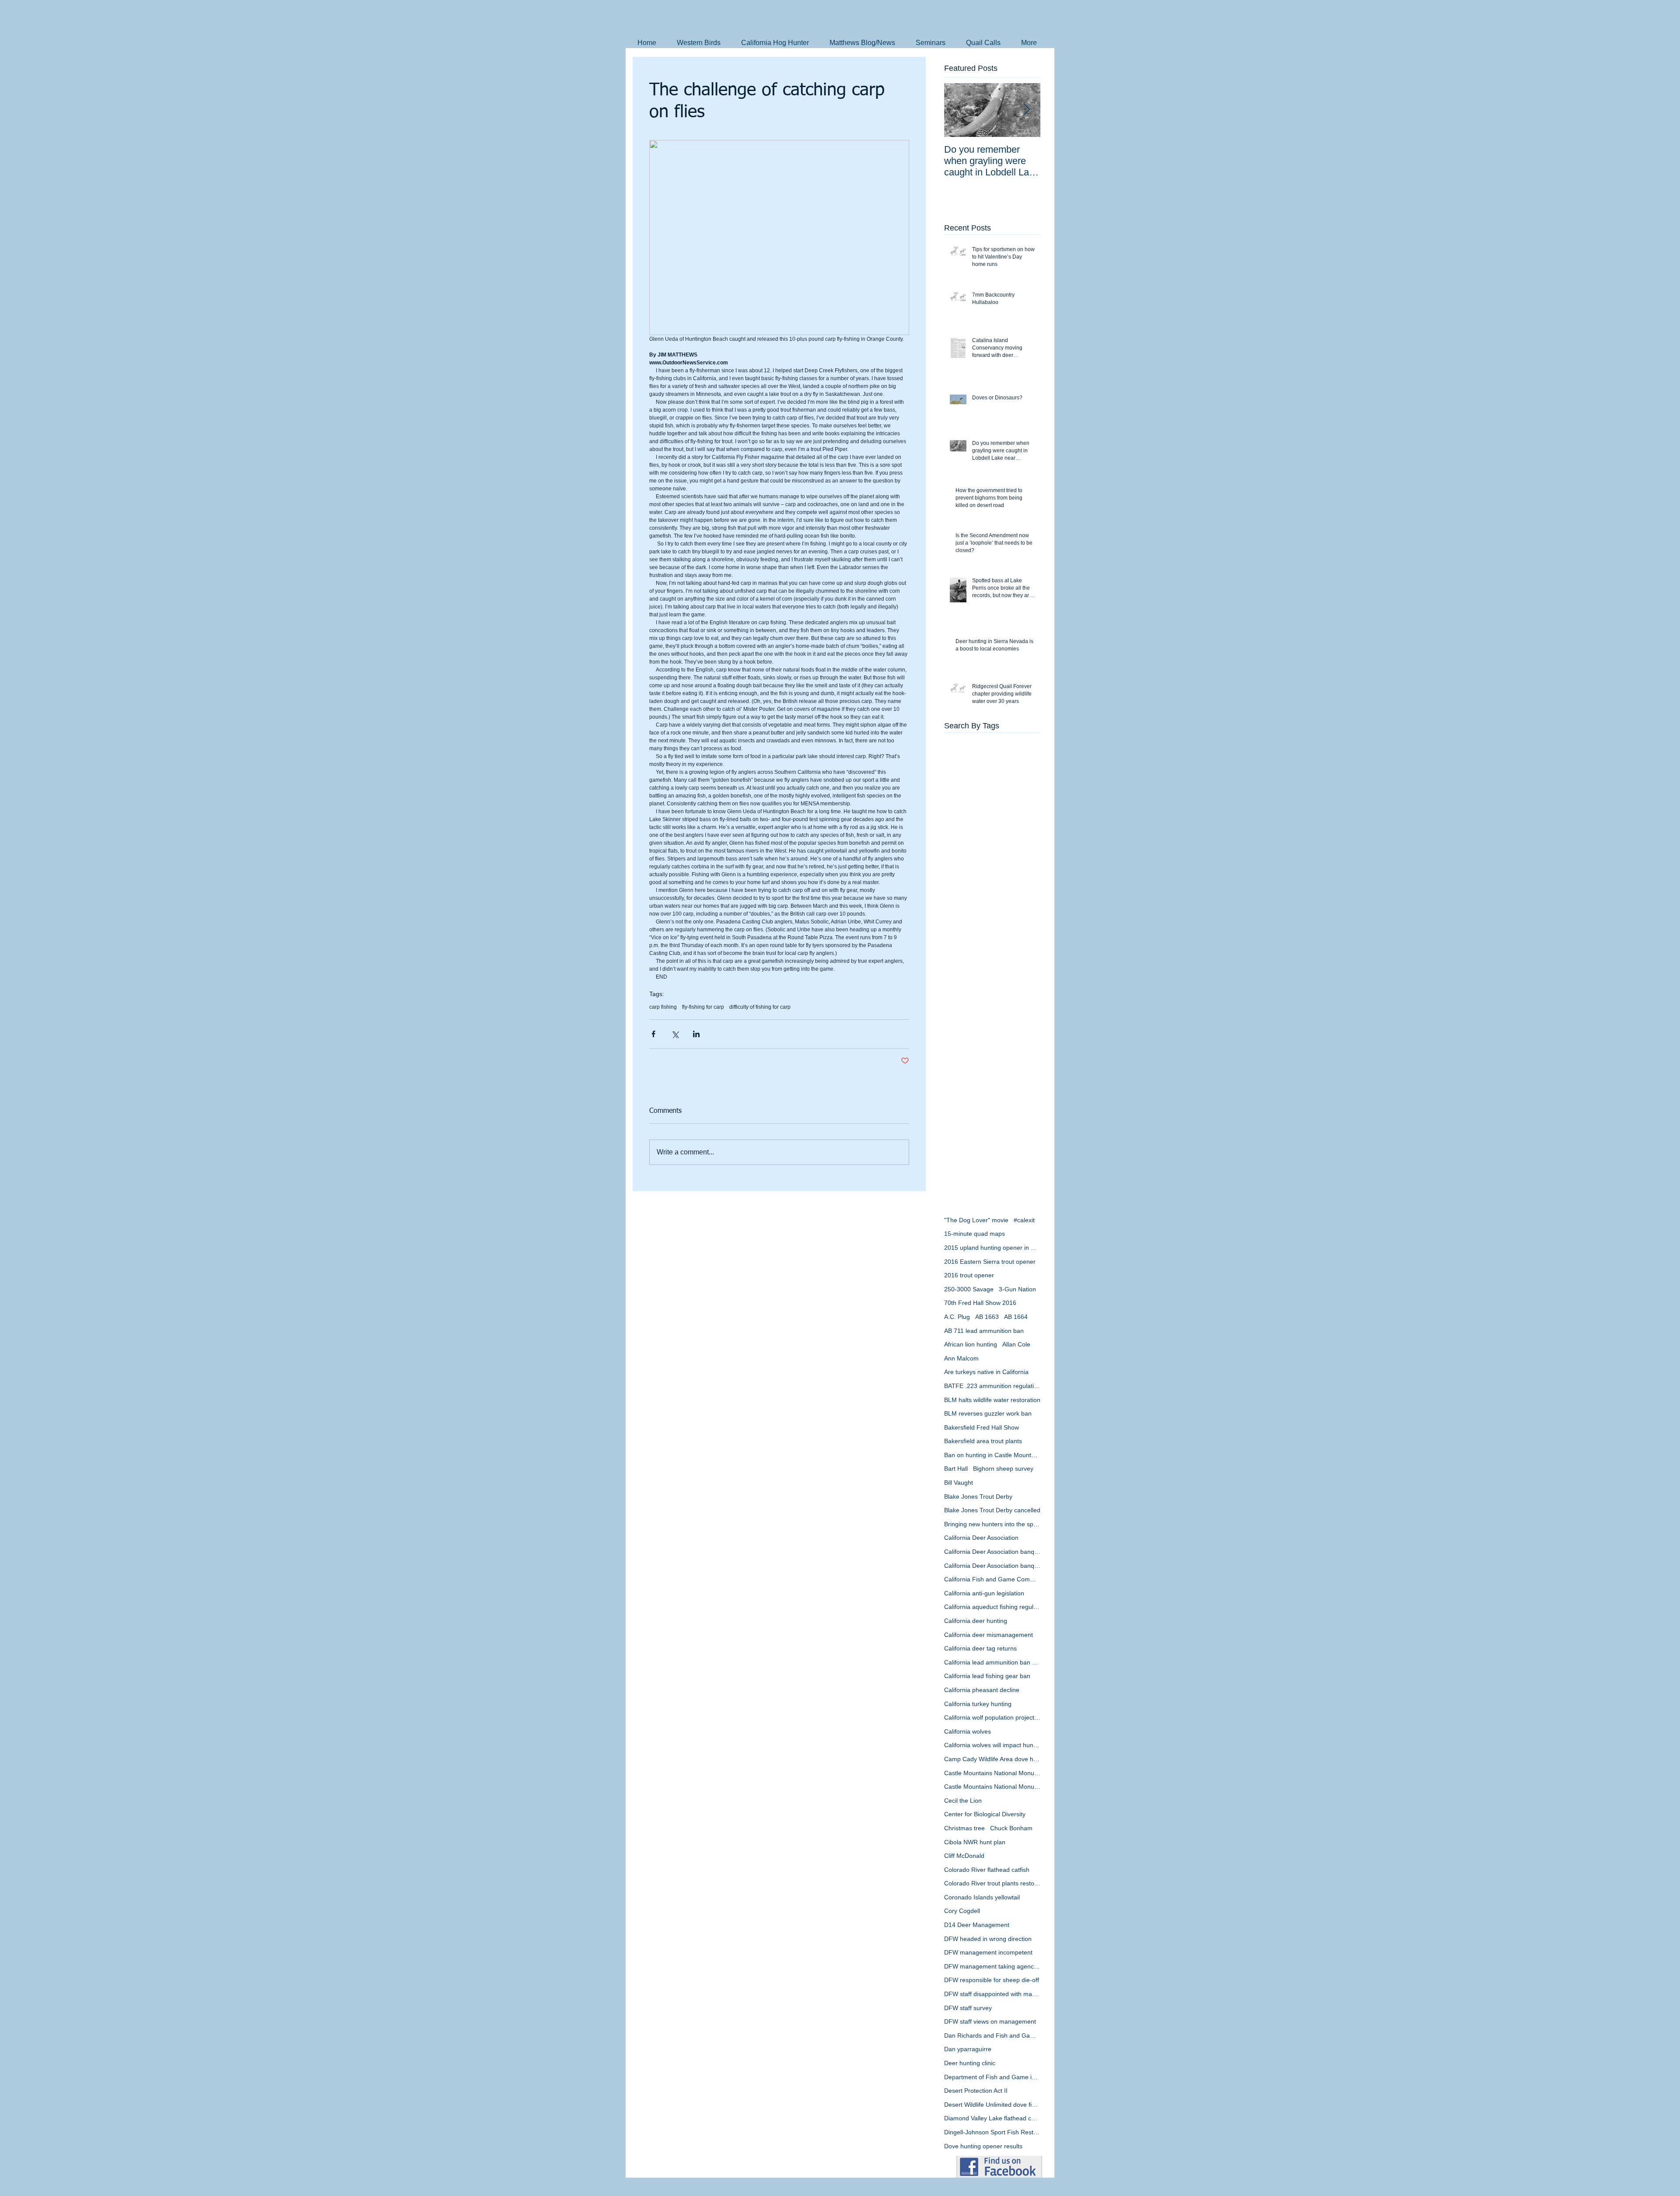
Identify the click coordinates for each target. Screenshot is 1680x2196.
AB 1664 (1016, 1317)
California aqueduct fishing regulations (992, 1607)
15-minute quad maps (975, 1234)
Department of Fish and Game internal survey (992, 2077)
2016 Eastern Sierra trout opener (990, 1262)
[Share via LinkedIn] (696, 1034)
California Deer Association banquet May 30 (992, 1566)
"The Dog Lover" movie (976, 1220)
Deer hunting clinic (970, 2063)
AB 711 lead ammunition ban (984, 1331)
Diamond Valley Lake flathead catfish (992, 2118)
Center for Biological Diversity (985, 1814)
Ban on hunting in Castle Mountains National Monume (992, 1455)
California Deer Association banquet (992, 1552)
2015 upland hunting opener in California (992, 1248)
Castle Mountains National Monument (992, 1773)
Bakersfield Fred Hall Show (982, 1427)
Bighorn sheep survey (1003, 1469)
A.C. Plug (957, 1317)
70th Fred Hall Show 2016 (980, 1303)
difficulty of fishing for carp (760, 1007)
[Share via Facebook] (653, 1034)
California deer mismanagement (989, 1635)
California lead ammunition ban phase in (992, 1662)
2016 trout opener (969, 1275)
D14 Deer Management (977, 1925)
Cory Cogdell (962, 1911)
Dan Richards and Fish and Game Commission (992, 2035)
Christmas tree (964, 1828)
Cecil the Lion (963, 1801)
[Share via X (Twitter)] (675, 1034)
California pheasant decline (982, 1690)
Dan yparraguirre (968, 2049)
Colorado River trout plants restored (992, 1883)
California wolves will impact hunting (992, 1745)
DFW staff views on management (990, 2021)
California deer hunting (976, 1621)
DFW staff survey (968, 2008)
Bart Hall (956, 1469)
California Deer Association (981, 1538)
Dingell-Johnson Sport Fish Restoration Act (992, 2132)
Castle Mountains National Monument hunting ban (992, 1787)
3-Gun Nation (1017, 1289)
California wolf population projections (992, 1717)
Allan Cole (1016, 1344)
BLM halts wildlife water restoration (992, 1400)
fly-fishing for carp (703, 1007)
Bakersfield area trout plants (983, 1441)
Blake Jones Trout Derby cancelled (992, 1510)
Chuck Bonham (1011, 1828)
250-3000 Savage (969, 1289)
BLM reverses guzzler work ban (988, 1413)
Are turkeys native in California (986, 1372)
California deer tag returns (980, 1648)
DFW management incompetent (988, 1952)
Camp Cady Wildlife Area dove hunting (992, 1759)
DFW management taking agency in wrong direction (992, 1966)
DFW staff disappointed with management (992, 1994)
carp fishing (663, 1007)
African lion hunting (971, 1344)
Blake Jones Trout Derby (978, 1497)
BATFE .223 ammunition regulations (992, 1386)
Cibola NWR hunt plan (975, 1842)
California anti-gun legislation (984, 1593)
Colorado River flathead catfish (987, 1870)
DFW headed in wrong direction (988, 1939)
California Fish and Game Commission (992, 1579)
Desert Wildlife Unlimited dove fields (992, 2105)
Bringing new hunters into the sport (992, 1524)
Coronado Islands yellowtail (982, 1897)
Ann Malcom (961, 1358)
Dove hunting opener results (983, 2146)
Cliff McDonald (964, 1856)
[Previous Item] (958, 110)
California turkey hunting (978, 1704)
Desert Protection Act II (976, 2091)
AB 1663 (987, 1317)
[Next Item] (1026, 110)
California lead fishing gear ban (987, 1676)
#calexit (1024, 1220)
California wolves (968, 1731)
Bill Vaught (959, 1483)
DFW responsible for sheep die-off (992, 1980)
